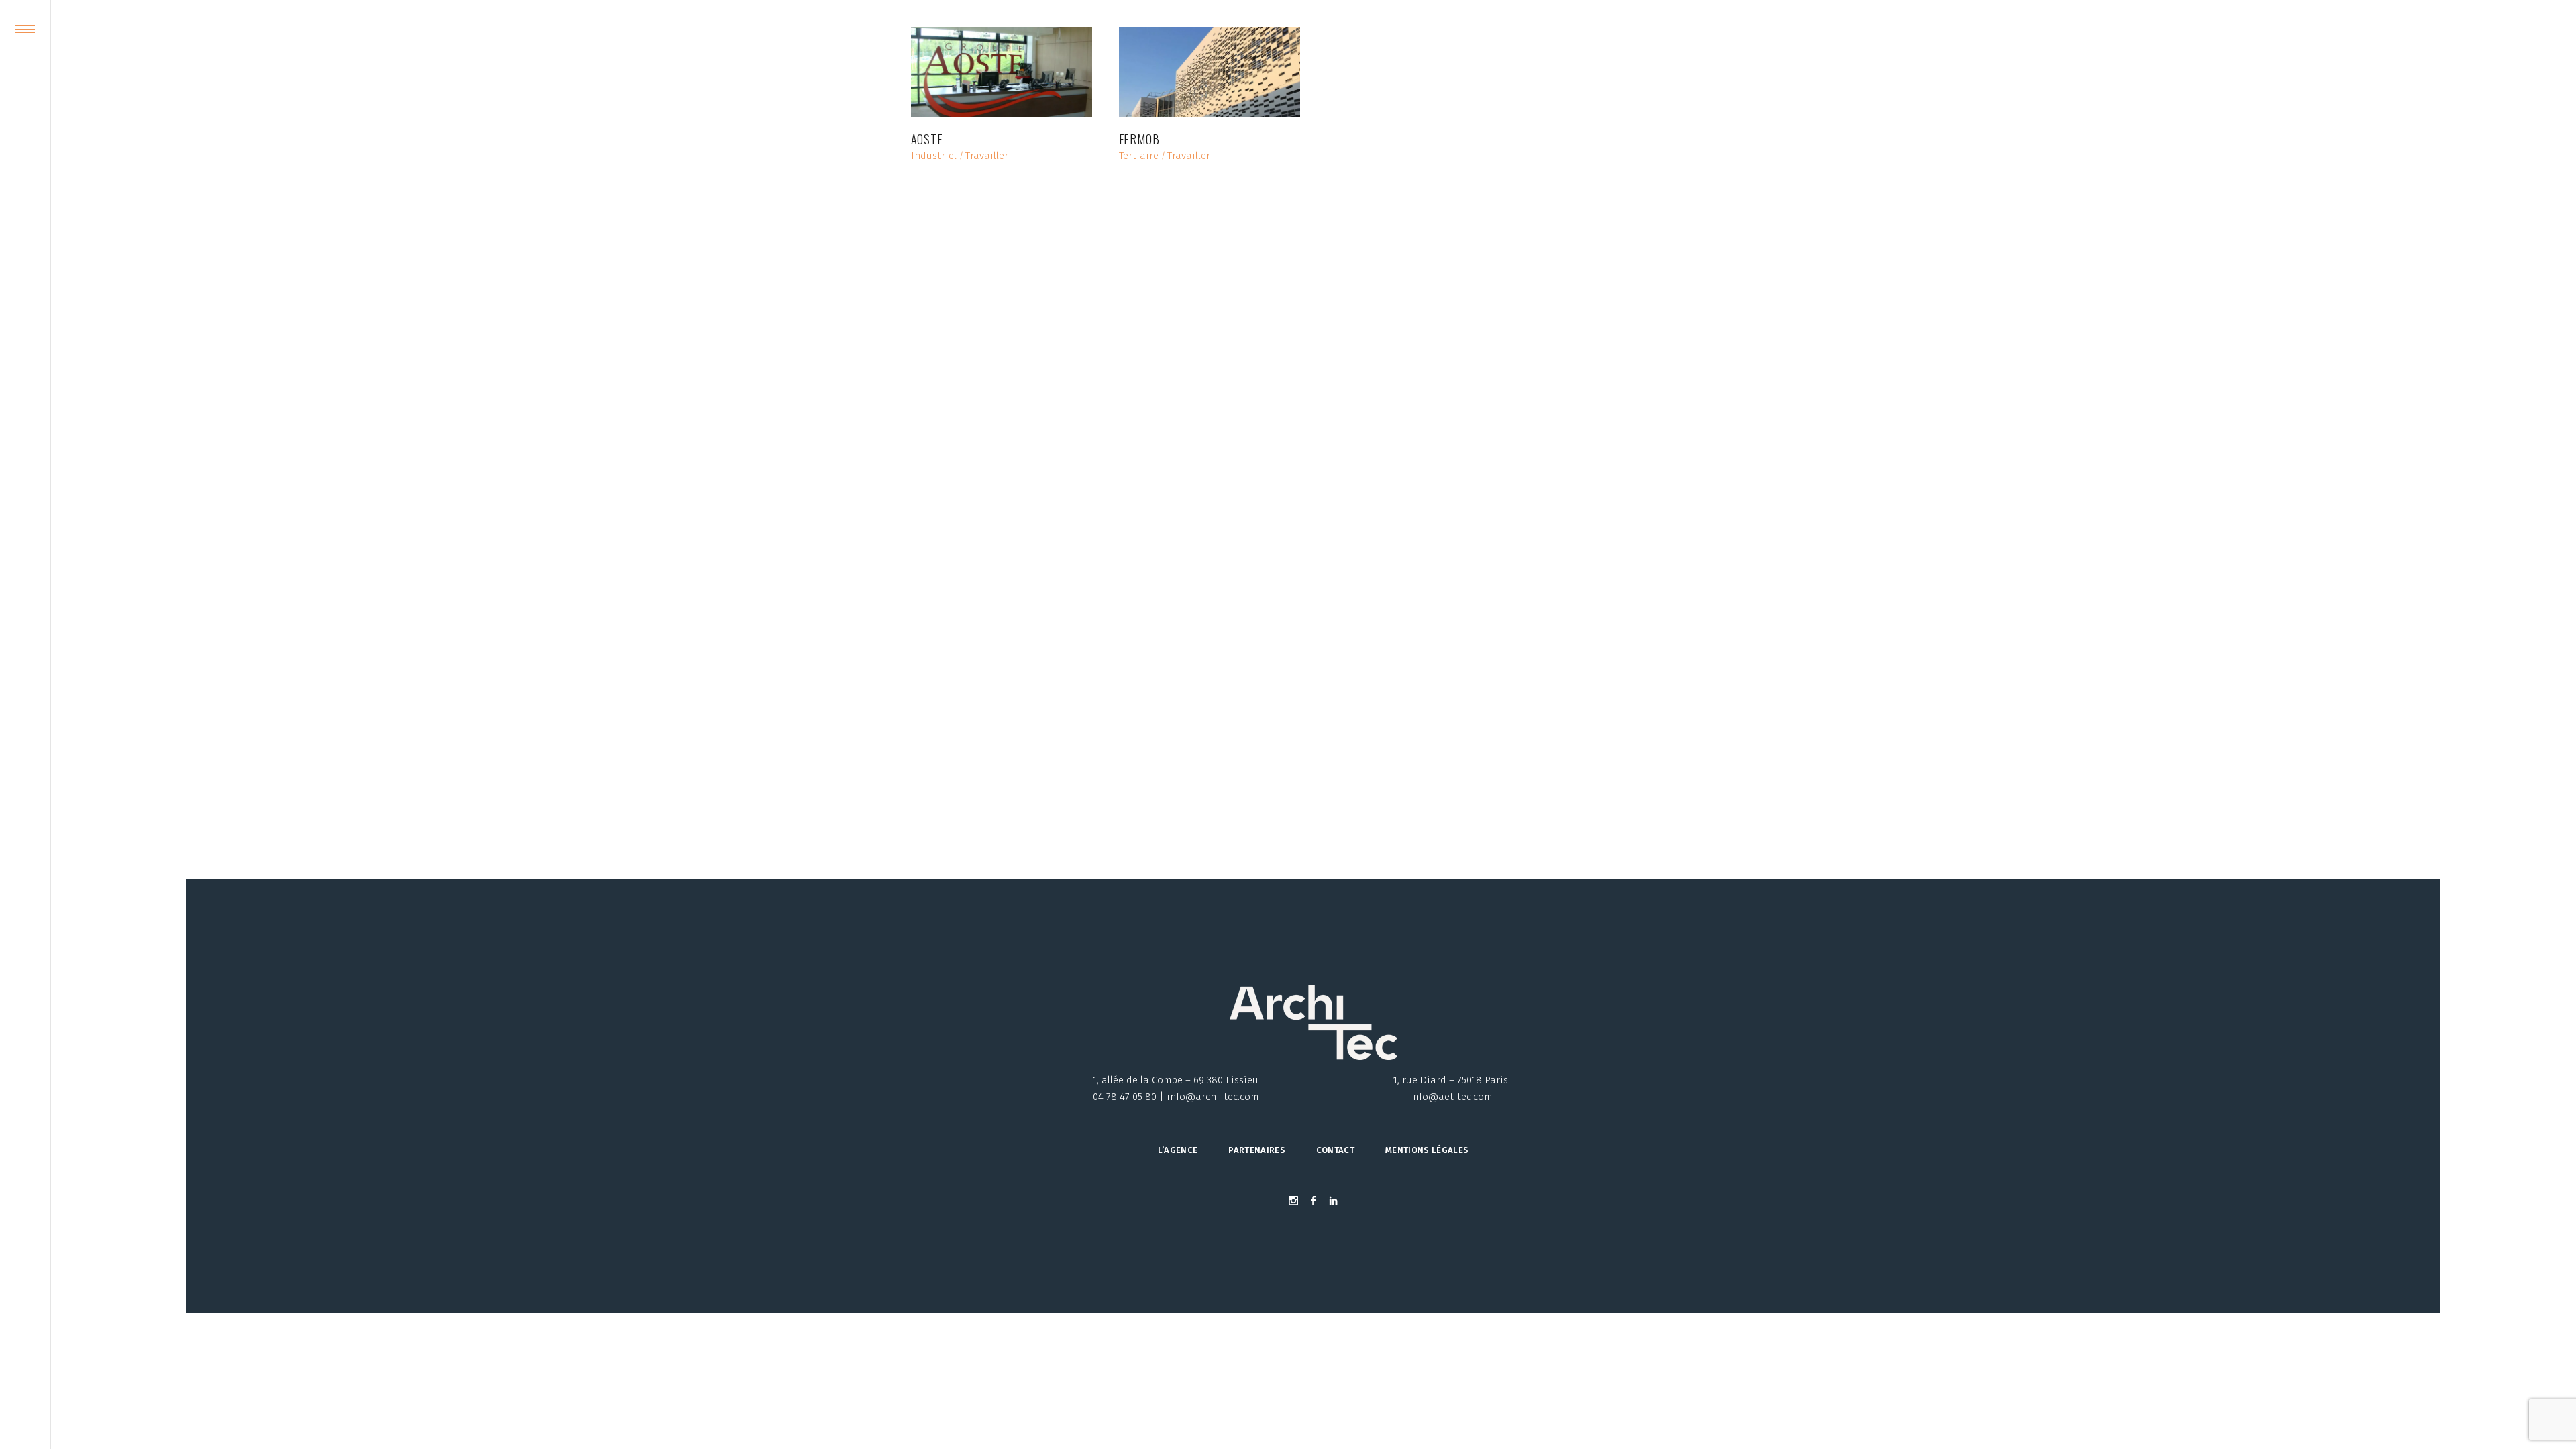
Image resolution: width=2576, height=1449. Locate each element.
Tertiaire (1139, 156)
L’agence (1178, 1150)
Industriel (934, 156)
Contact (1335, 1150)
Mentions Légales (1427, 1150)
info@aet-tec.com (1451, 1097)
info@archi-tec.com (1213, 1097)
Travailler (987, 156)
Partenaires (1257, 1150)
